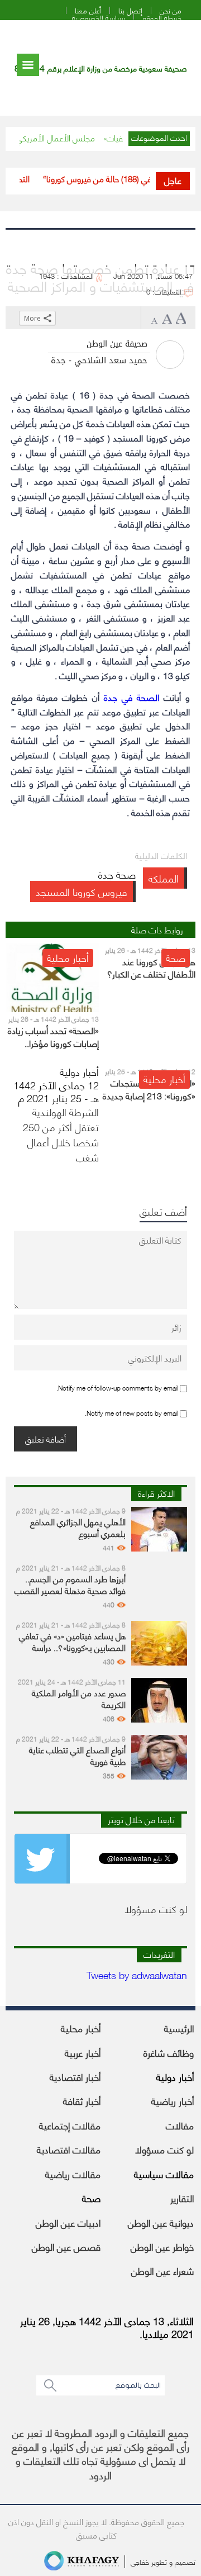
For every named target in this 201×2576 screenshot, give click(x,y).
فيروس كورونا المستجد (82, 891)
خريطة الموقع (162, 18)
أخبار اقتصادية (75, 2076)
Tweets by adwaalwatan (137, 1974)
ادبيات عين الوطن (68, 2222)
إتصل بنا (130, 10)
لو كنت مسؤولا (164, 2149)
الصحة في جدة (131, 697)
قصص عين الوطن (66, 2246)
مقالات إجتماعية (70, 2125)
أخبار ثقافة (82, 2100)
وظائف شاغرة (169, 2052)
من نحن (171, 10)
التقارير (182, 2198)
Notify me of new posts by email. (131, 1413)
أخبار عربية (83, 2052)
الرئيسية (179, 2028)
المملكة (164, 878)
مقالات (180, 2125)
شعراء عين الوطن (162, 2270)
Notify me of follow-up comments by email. (117, 1387)
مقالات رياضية (73, 2174)
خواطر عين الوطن (162, 2246)
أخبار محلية (81, 2028)
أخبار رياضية (173, 2100)
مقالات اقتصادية (69, 2149)
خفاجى (140, 2561)
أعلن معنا (88, 10)
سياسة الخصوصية (99, 18)
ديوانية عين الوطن (161, 2222)
